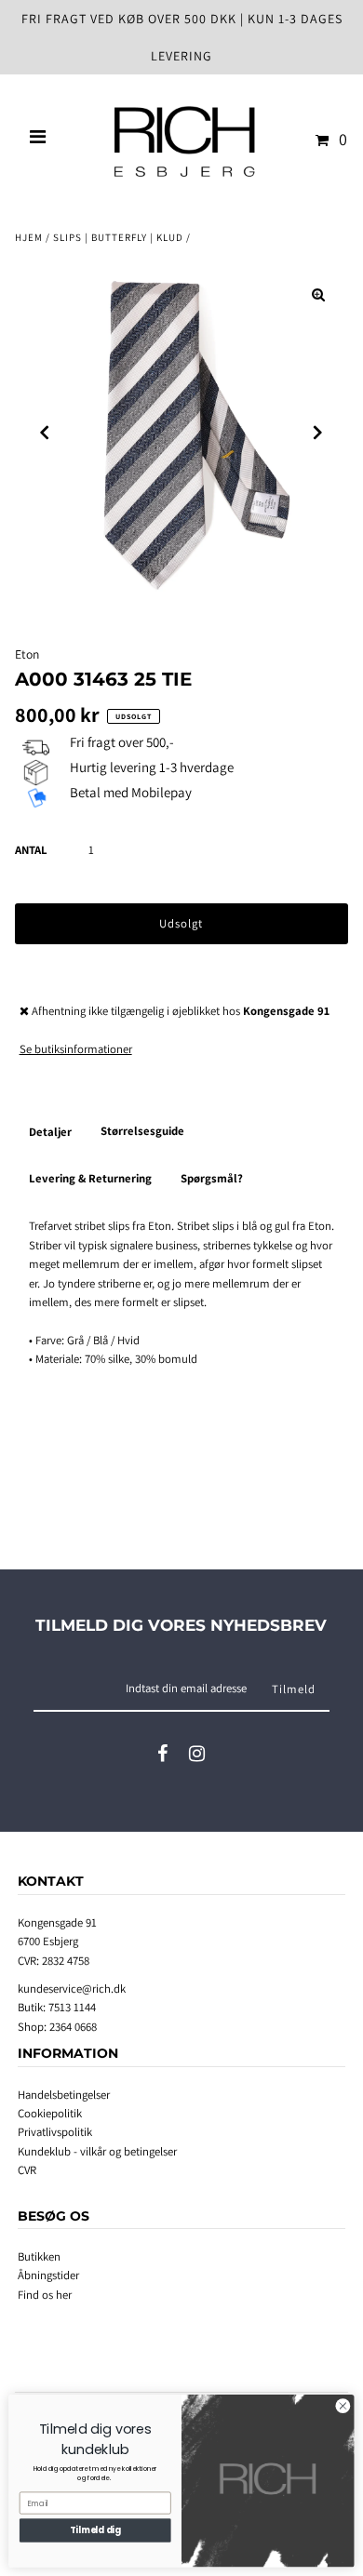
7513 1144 (72, 2007)
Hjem (29, 237)
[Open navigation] (38, 140)
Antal (31, 850)
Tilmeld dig (95, 2530)
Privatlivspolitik (55, 2132)
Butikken (39, 2256)
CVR (27, 2170)
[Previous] (45, 433)
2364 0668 (73, 2027)
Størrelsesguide (142, 1131)
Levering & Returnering (90, 1178)
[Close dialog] (343, 2406)
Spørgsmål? (212, 1178)
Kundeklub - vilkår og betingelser (97, 2151)
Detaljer (50, 1132)
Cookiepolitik (50, 2113)
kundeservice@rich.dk (72, 1989)
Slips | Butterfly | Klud (118, 237)
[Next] (318, 433)
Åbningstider (48, 2275)
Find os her (45, 2295)
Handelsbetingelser (64, 2095)
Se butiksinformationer (76, 1049)
